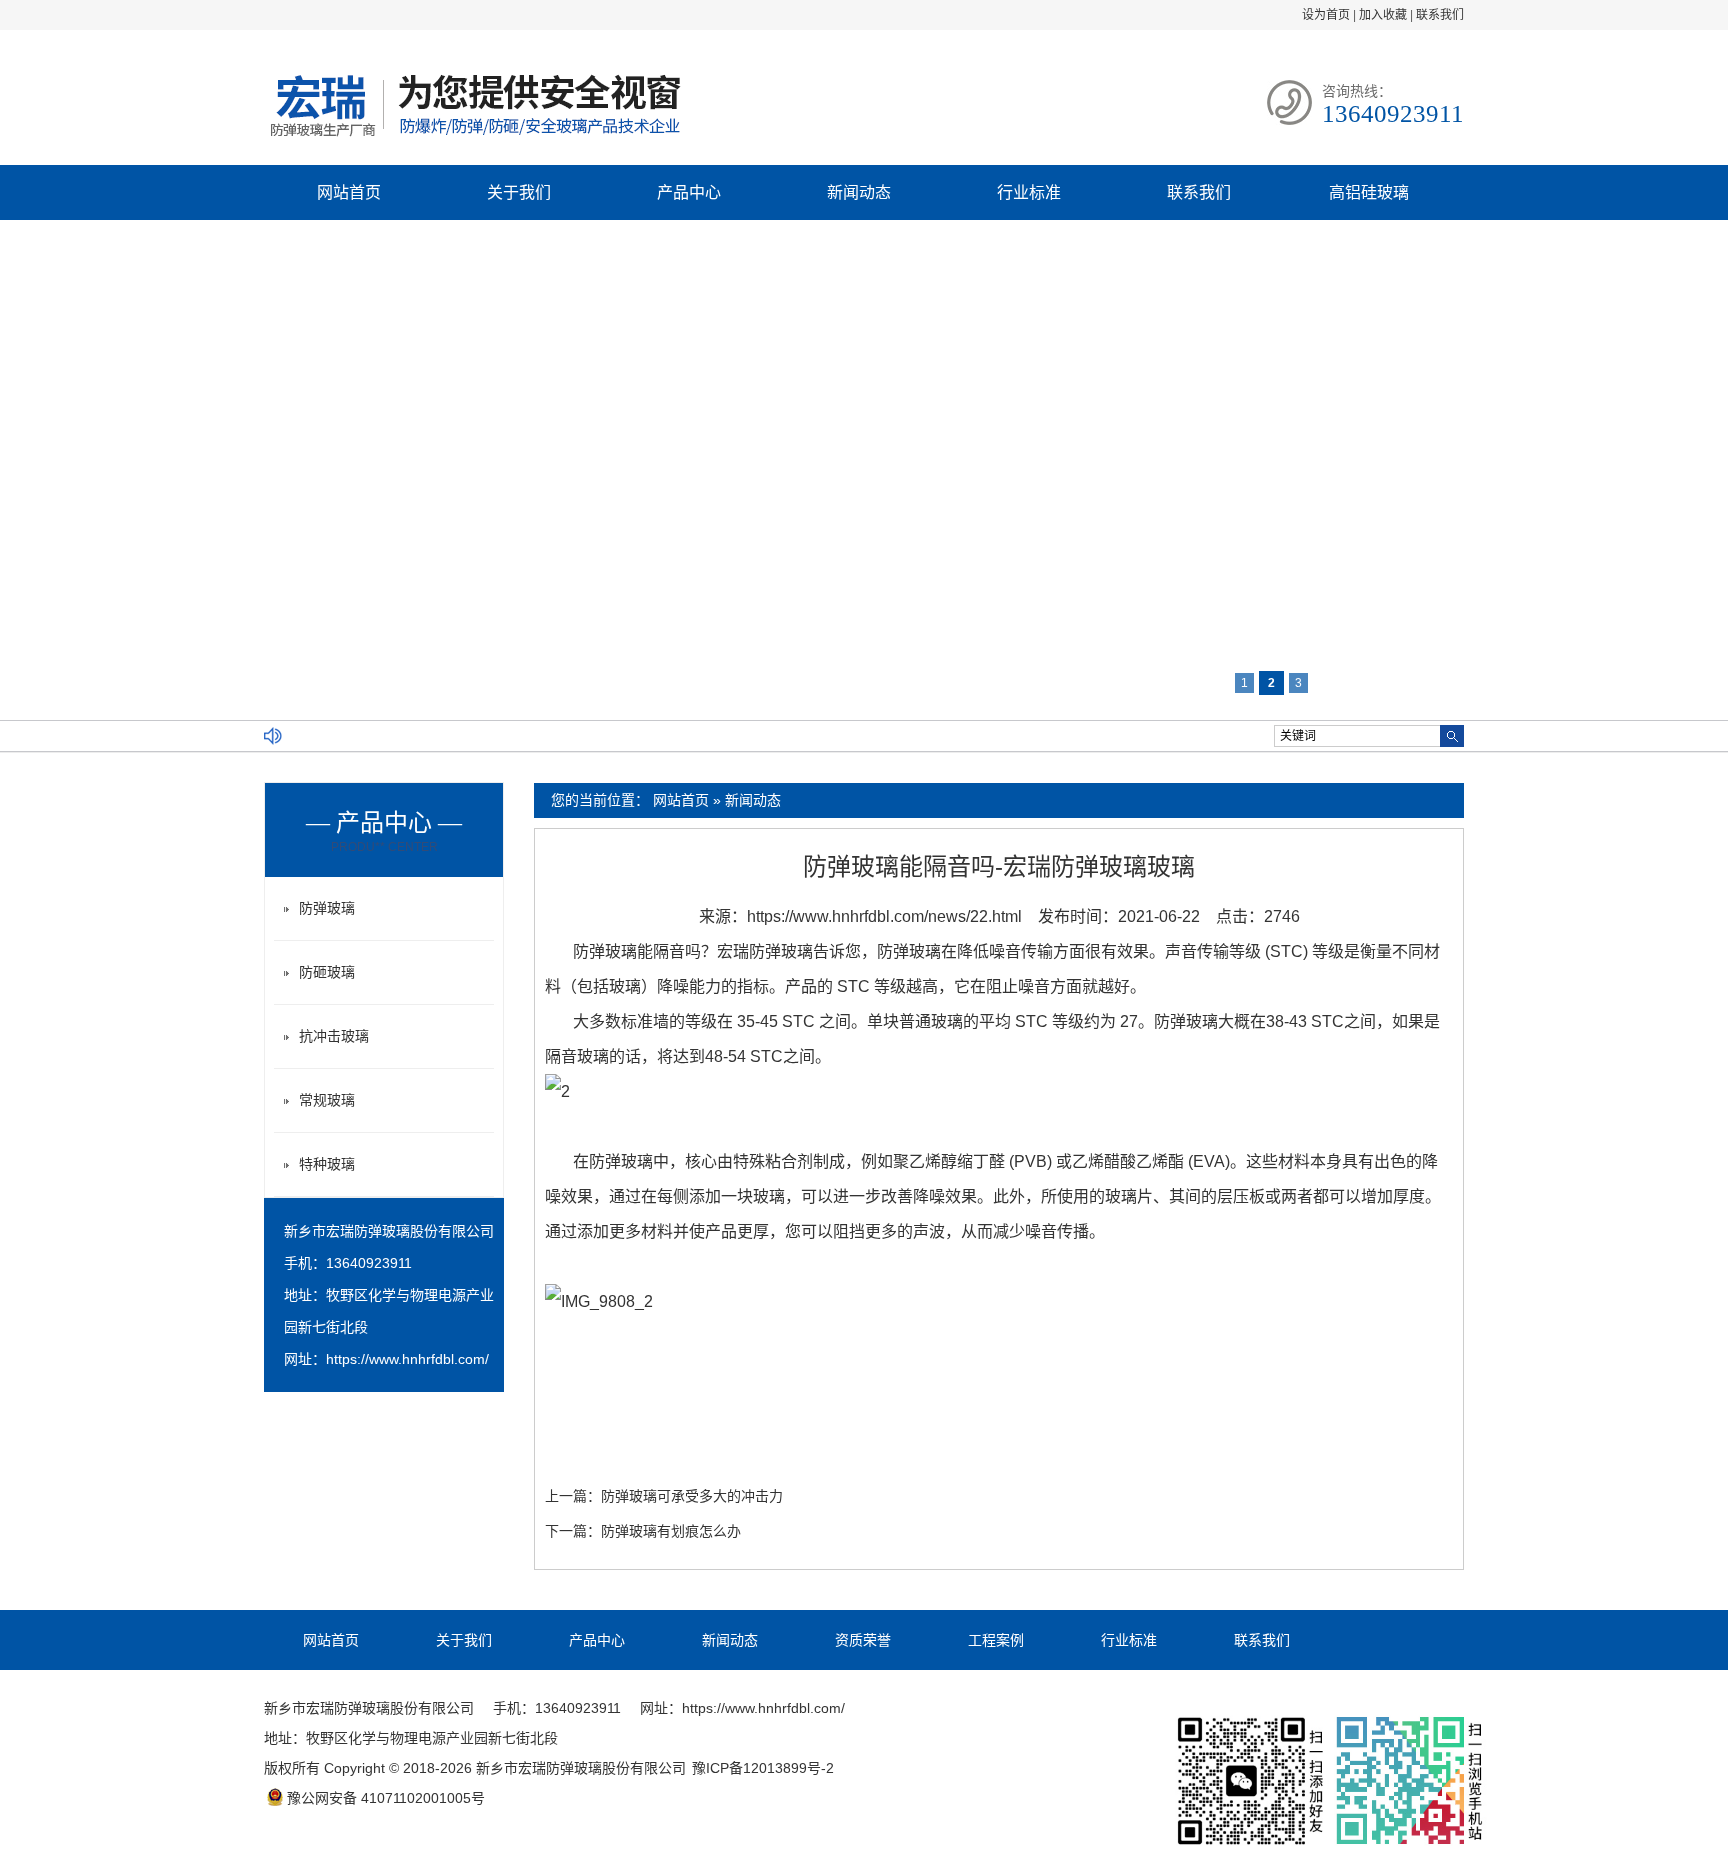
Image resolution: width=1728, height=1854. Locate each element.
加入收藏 (1383, 15)
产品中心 (689, 192)
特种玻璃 (327, 1164)
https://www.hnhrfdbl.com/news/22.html (884, 916)
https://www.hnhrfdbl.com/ (407, 1359)
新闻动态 (859, 192)
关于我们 (519, 192)
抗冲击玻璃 (334, 1036)
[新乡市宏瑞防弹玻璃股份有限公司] (474, 139)
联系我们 (1440, 15)
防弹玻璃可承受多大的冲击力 (692, 1496)
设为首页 (1326, 15)
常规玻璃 (327, 1100)
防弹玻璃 (327, 908)
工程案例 (996, 1640)
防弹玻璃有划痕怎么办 (671, 1531)
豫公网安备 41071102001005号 (386, 1798)
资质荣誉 (863, 1640)
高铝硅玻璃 (1369, 192)
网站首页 (349, 192)
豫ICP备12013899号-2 (763, 1768)
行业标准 (1029, 192)
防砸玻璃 (327, 972)
